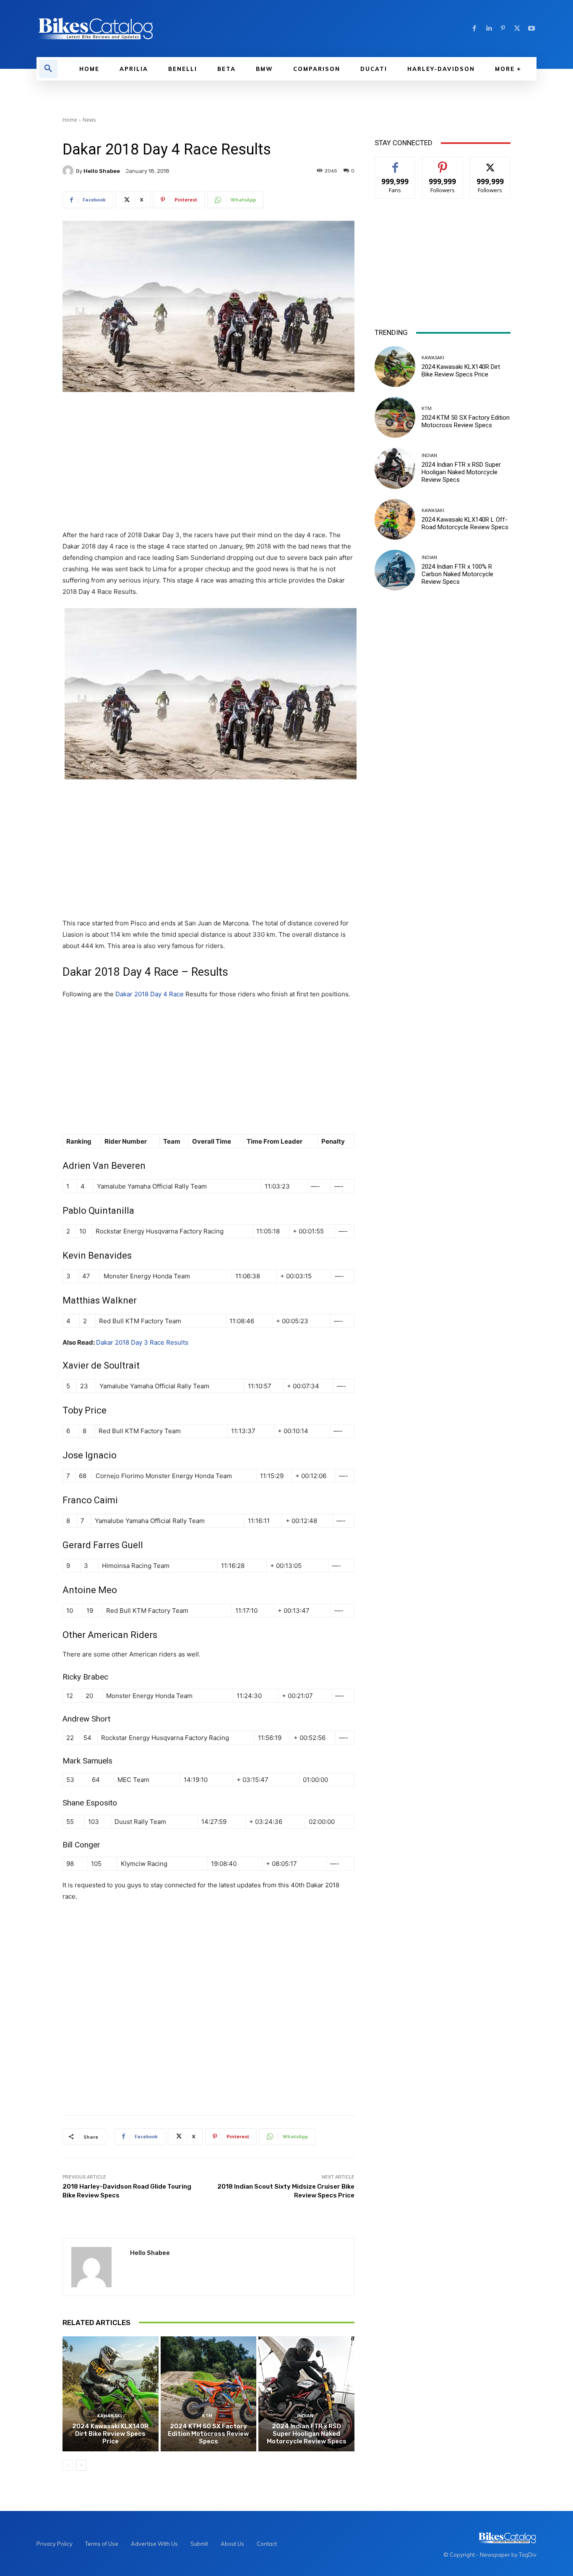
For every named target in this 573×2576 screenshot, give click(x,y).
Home (70, 120)
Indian (305, 2416)
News (89, 120)
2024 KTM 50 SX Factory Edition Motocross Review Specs (208, 2434)
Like (395, 163)
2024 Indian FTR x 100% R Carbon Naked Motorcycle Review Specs (457, 574)
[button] (48, 69)
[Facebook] (474, 29)
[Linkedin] (489, 29)
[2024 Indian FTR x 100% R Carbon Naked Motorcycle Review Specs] (395, 570)
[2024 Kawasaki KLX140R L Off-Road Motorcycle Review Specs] (395, 519)
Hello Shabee (102, 171)
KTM (207, 2416)
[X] (517, 29)
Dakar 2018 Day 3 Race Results (142, 1342)
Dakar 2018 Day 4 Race (150, 994)
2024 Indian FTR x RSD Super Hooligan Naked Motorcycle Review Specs (307, 2434)
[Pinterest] (503, 29)
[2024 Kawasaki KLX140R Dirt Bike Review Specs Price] (111, 2394)
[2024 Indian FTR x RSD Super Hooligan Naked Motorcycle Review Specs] (306, 2394)
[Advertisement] (208, 462)
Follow (443, 163)
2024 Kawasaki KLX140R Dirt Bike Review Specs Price (110, 2434)
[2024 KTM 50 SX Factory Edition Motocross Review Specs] (209, 2394)
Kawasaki (109, 2416)
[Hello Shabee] (69, 171)
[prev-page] (68, 2465)
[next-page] (81, 2465)
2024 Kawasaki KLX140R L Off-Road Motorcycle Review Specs (465, 523)
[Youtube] (531, 29)
